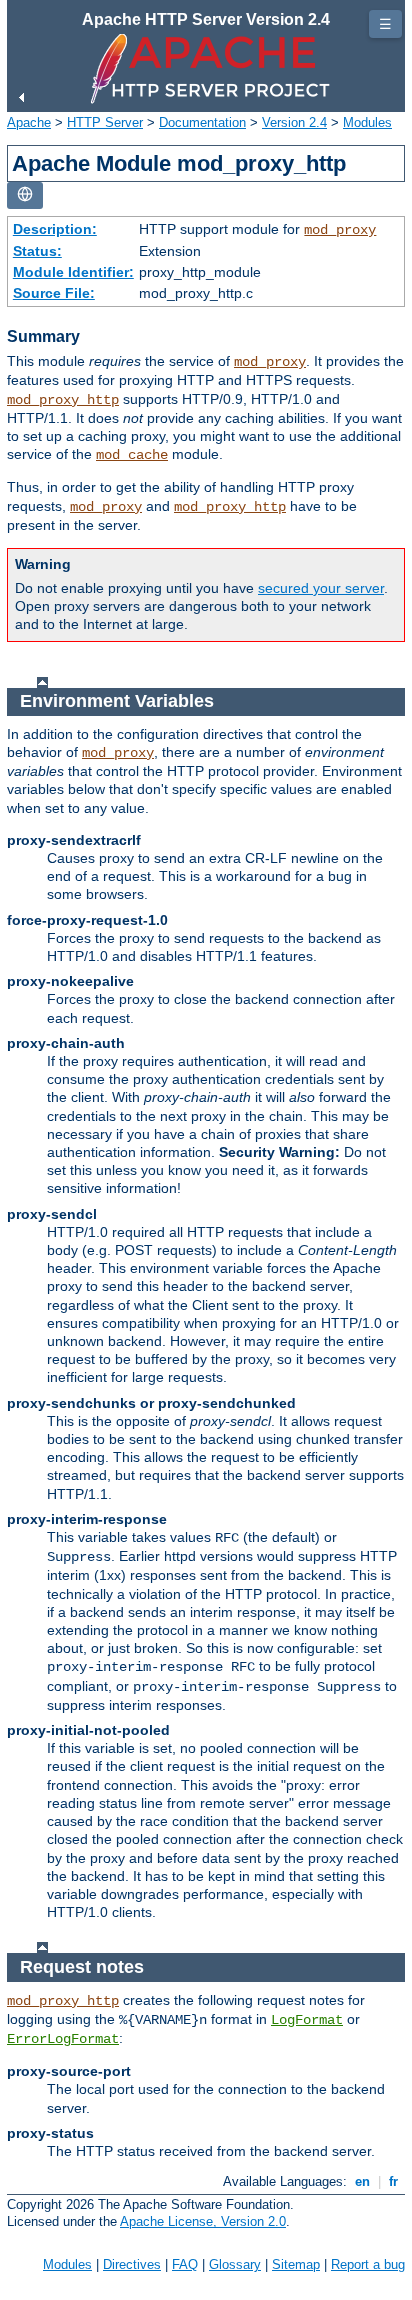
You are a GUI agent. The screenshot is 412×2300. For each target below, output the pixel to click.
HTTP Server (105, 122)
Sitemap (296, 2264)
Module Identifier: (73, 272)
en (362, 2181)
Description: (55, 229)
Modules (367, 122)
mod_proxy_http (63, 400)
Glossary (235, 2264)
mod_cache (132, 455)
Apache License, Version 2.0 (203, 2221)
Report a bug (368, 2264)
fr (393, 2181)
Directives (132, 2264)
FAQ (185, 2264)
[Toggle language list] (25, 195)
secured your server (321, 588)
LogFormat (307, 2020)
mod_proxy (340, 230)
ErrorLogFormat (63, 2039)
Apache (29, 122)
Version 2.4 (294, 122)
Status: (37, 251)
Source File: (54, 293)
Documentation (202, 122)
